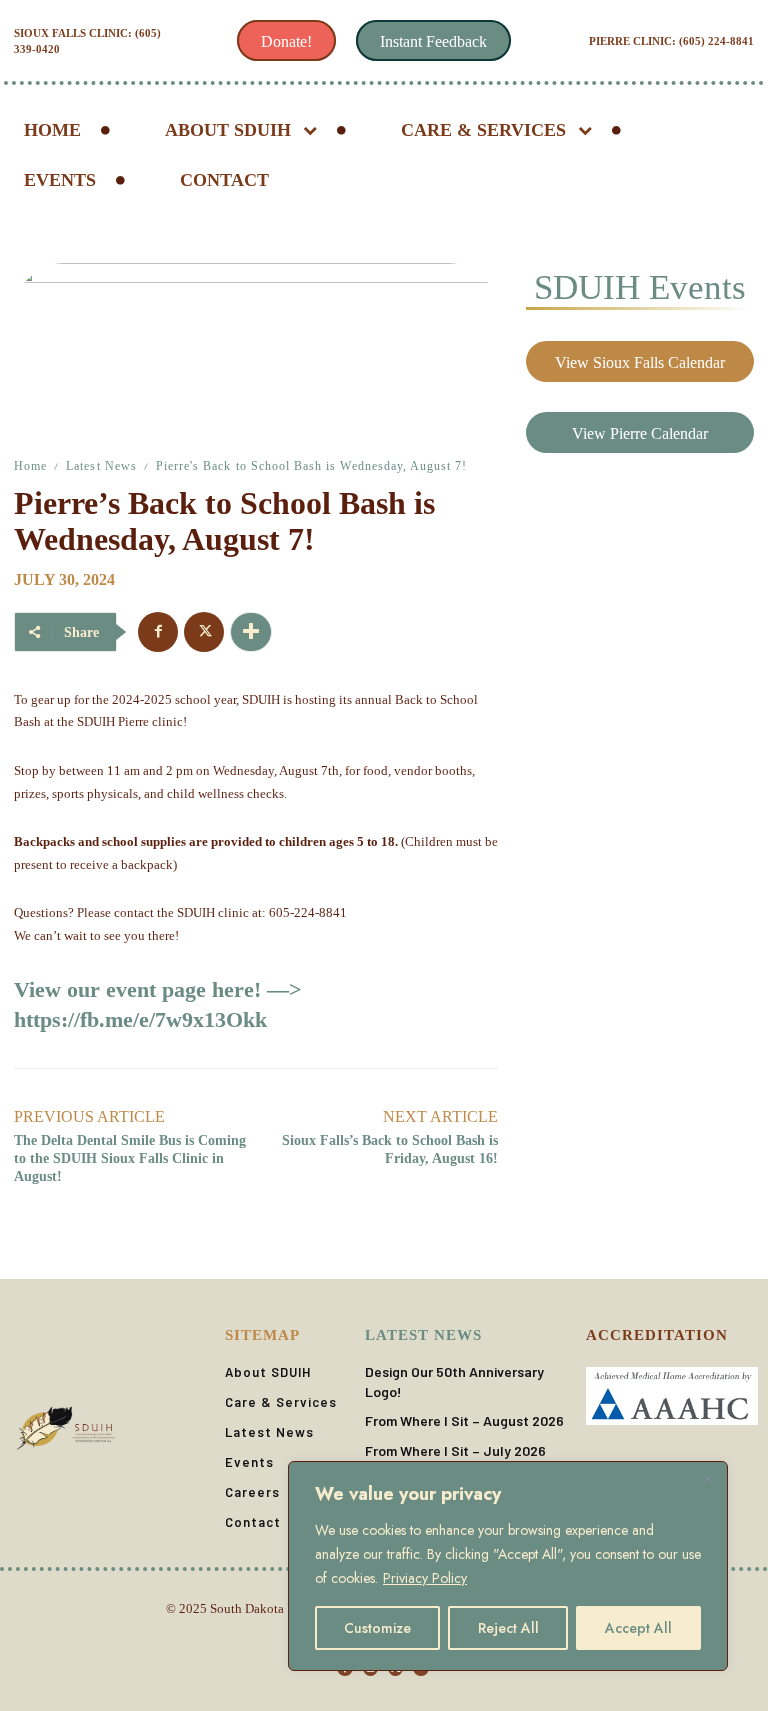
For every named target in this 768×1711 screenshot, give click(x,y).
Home (30, 466)
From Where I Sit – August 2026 (464, 1420)
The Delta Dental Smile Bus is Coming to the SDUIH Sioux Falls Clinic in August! (130, 1158)
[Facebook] (158, 632)
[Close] (707, 1478)
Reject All (508, 1628)
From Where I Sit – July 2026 (455, 1450)
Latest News (101, 466)
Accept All (638, 1628)
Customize (377, 1628)
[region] (508, 1566)
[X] (204, 632)
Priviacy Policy (425, 1578)
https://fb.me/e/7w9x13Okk (140, 1019)
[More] (251, 632)
